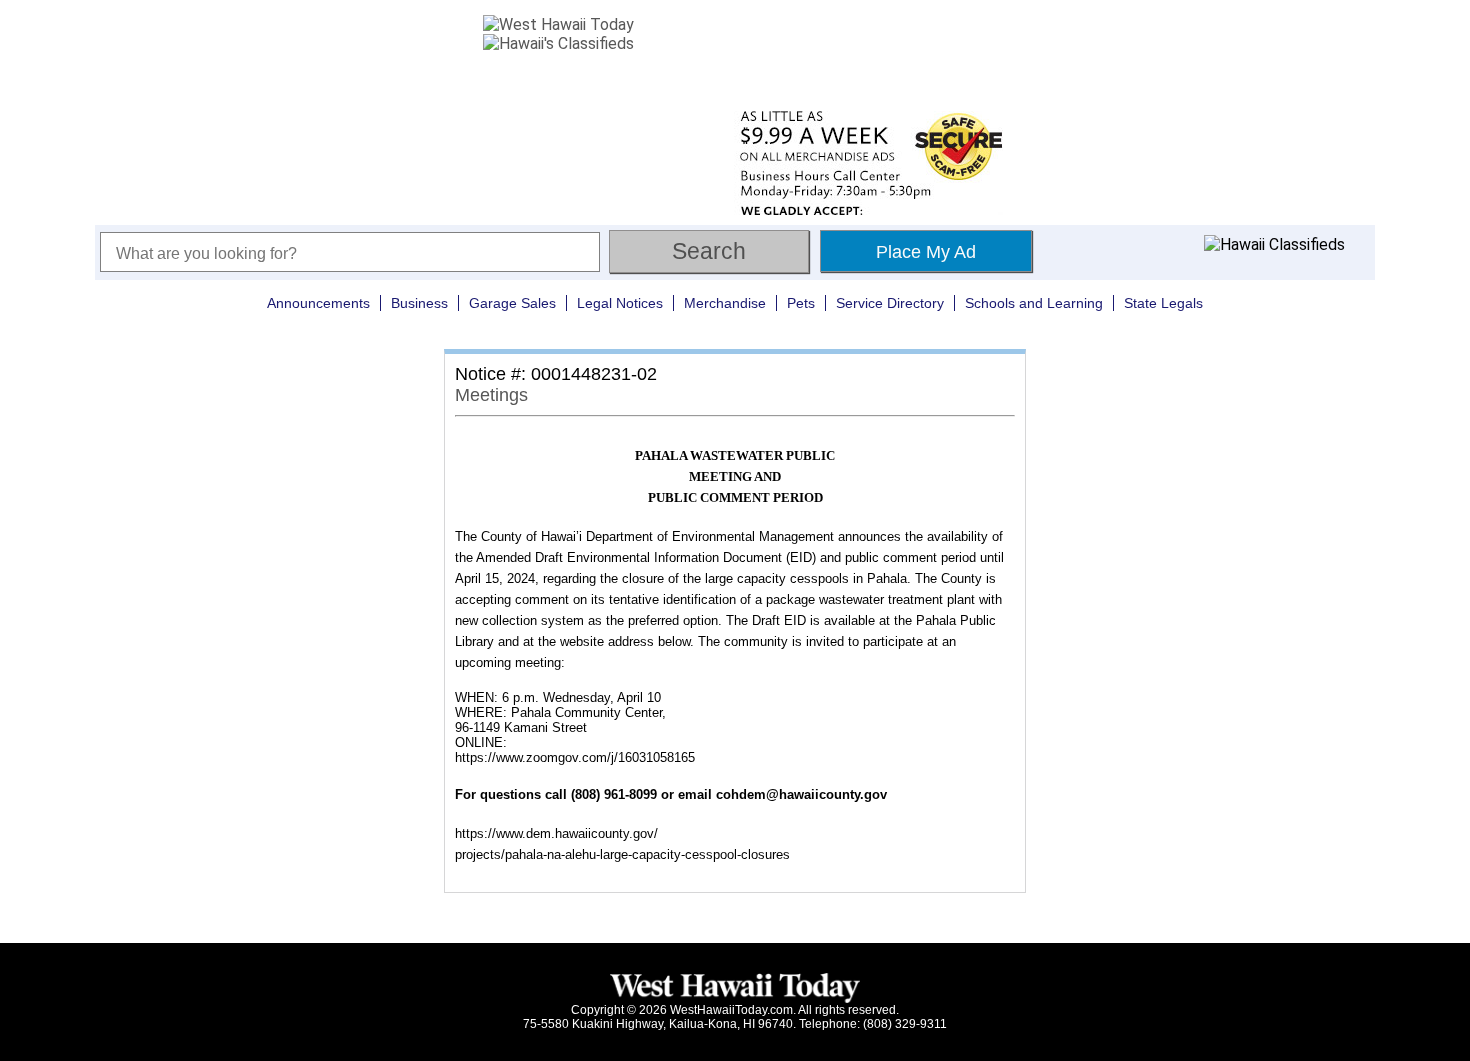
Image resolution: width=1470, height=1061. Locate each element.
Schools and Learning (1034, 303)
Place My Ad (926, 252)
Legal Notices (620, 303)
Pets (801, 303)
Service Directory (890, 303)
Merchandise (725, 303)
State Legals (1163, 303)
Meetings (491, 395)
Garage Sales (512, 303)
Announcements (318, 303)
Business (419, 303)
